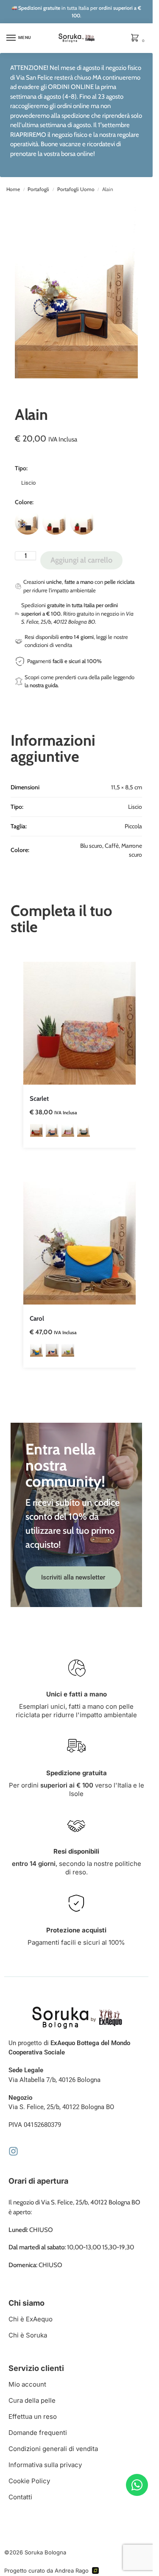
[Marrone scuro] (83, 522)
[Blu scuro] (28, 522)
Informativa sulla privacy (45, 2465)
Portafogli (38, 189)
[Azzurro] (36, 1350)
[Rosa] (52, 1350)
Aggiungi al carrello (81, 560)
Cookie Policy (29, 2481)
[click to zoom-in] (79, 293)
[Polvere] (52, 1130)
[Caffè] (55, 522)
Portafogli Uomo (76, 189)
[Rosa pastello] (68, 1130)
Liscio (28, 483)
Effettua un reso (33, 2416)
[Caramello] (36, 1130)
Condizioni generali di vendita (53, 2449)
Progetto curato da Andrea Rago (46, 2570)
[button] (137, 39)
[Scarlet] (85, 1023)
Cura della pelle (32, 2400)
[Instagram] (13, 2151)
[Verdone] (84, 1130)
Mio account (27, 2384)
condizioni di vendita (48, 645)
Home (13, 189)
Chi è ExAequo (31, 2319)
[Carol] (85, 1243)
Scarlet (39, 1099)
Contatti (20, 2497)
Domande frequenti (38, 2433)
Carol (37, 1319)
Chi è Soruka (28, 2335)
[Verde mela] (68, 1350)
